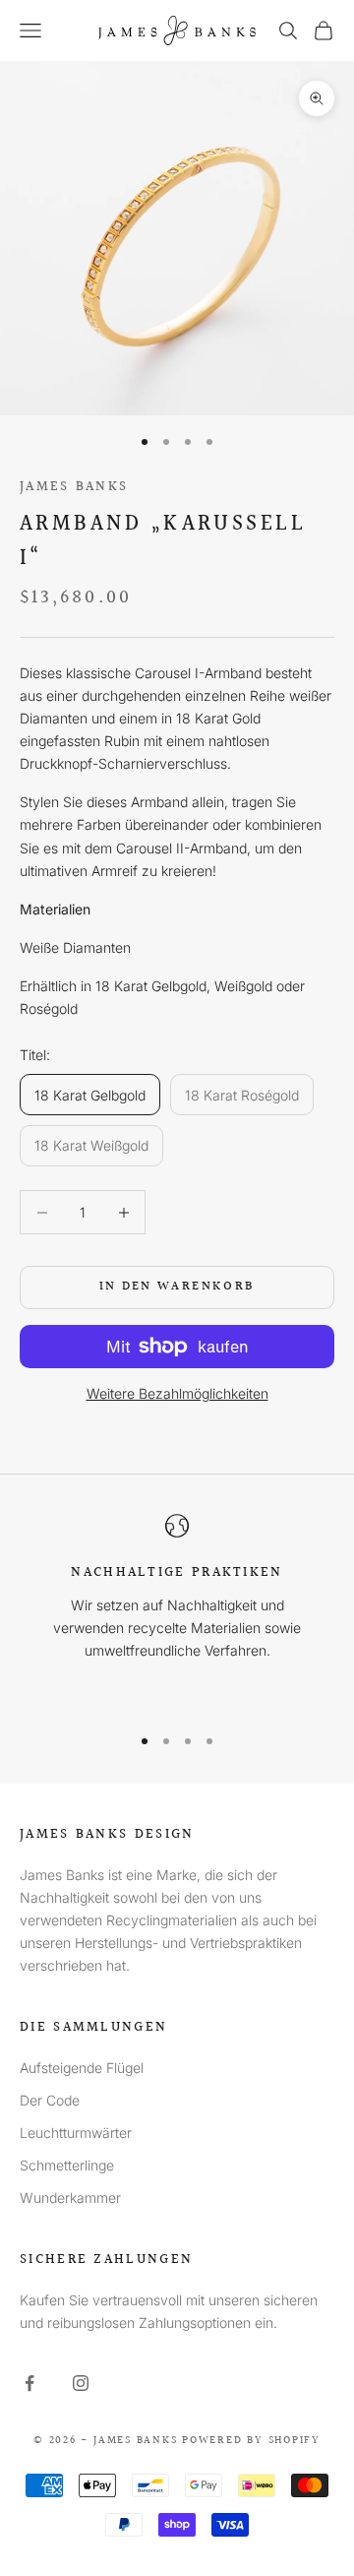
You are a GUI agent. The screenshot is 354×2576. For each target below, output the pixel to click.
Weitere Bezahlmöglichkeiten (177, 1393)
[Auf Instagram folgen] (81, 2383)
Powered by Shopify (251, 2441)
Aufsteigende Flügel (82, 2068)
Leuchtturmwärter (76, 2133)
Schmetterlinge (67, 2165)
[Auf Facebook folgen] (29, 2383)
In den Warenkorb (177, 1287)
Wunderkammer (70, 2198)
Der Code (50, 2100)
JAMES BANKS (74, 487)
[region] (177, 1610)
